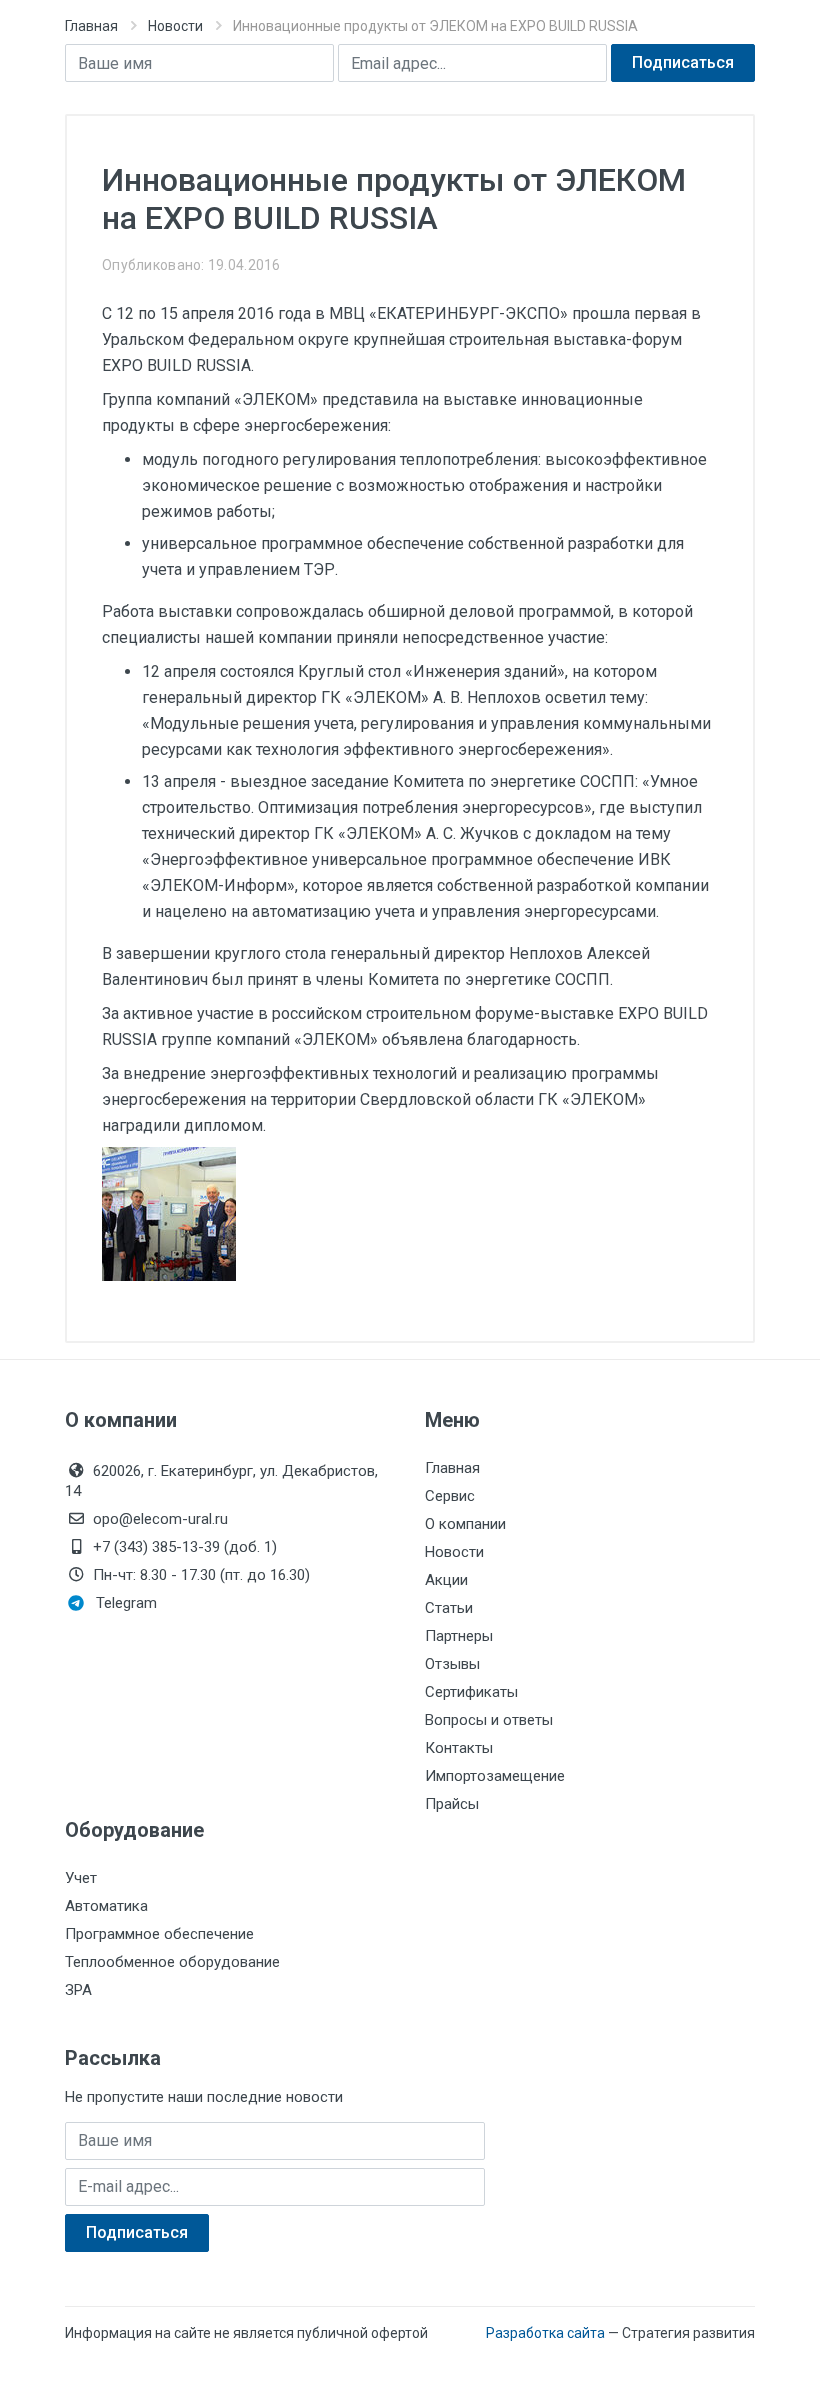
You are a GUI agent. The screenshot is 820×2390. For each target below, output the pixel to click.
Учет (81, 1878)
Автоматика (106, 1906)
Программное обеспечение (159, 1934)
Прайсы (452, 1804)
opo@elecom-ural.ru (160, 1519)
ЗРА (78, 1990)
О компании (465, 1524)
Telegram (126, 1603)
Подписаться (683, 62)
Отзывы (452, 1664)
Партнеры (459, 1636)
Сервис (450, 1496)
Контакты (459, 1748)
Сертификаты (471, 1692)
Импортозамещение (495, 1776)
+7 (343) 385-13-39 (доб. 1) (185, 1547)
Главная (91, 26)
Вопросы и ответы (489, 1720)
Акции (446, 1580)
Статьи (449, 1608)
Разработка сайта (545, 2333)
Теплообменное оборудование (172, 1962)
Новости (175, 26)
